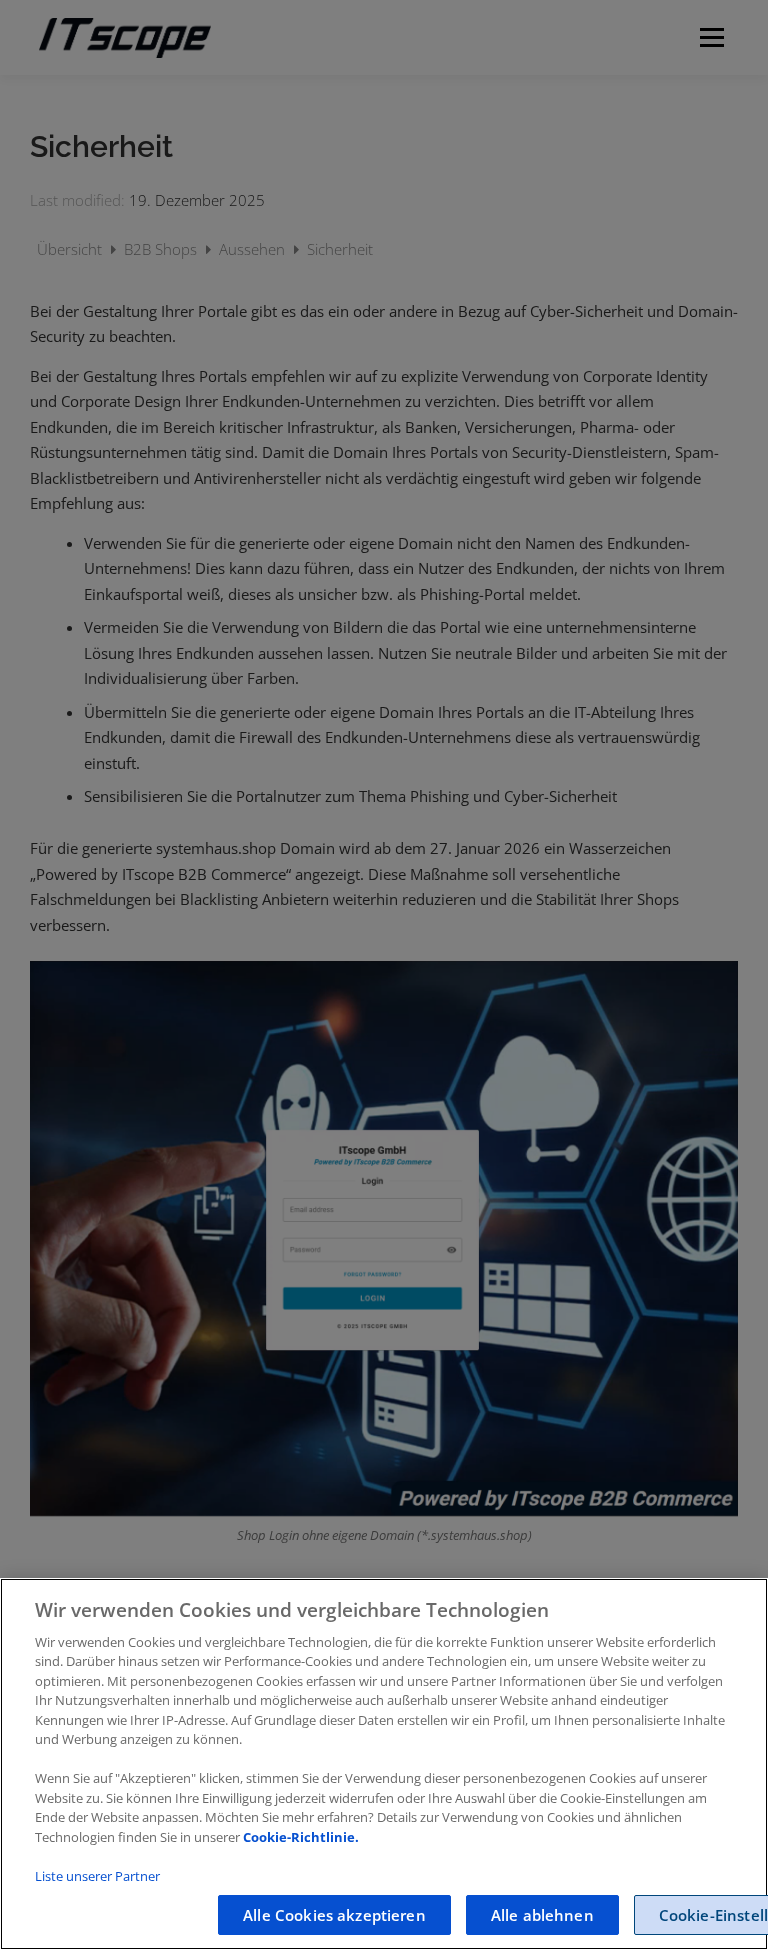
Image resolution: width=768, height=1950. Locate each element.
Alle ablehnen (542, 1915)
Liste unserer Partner (97, 1876)
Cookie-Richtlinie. (301, 1837)
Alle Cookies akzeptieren (334, 1915)
